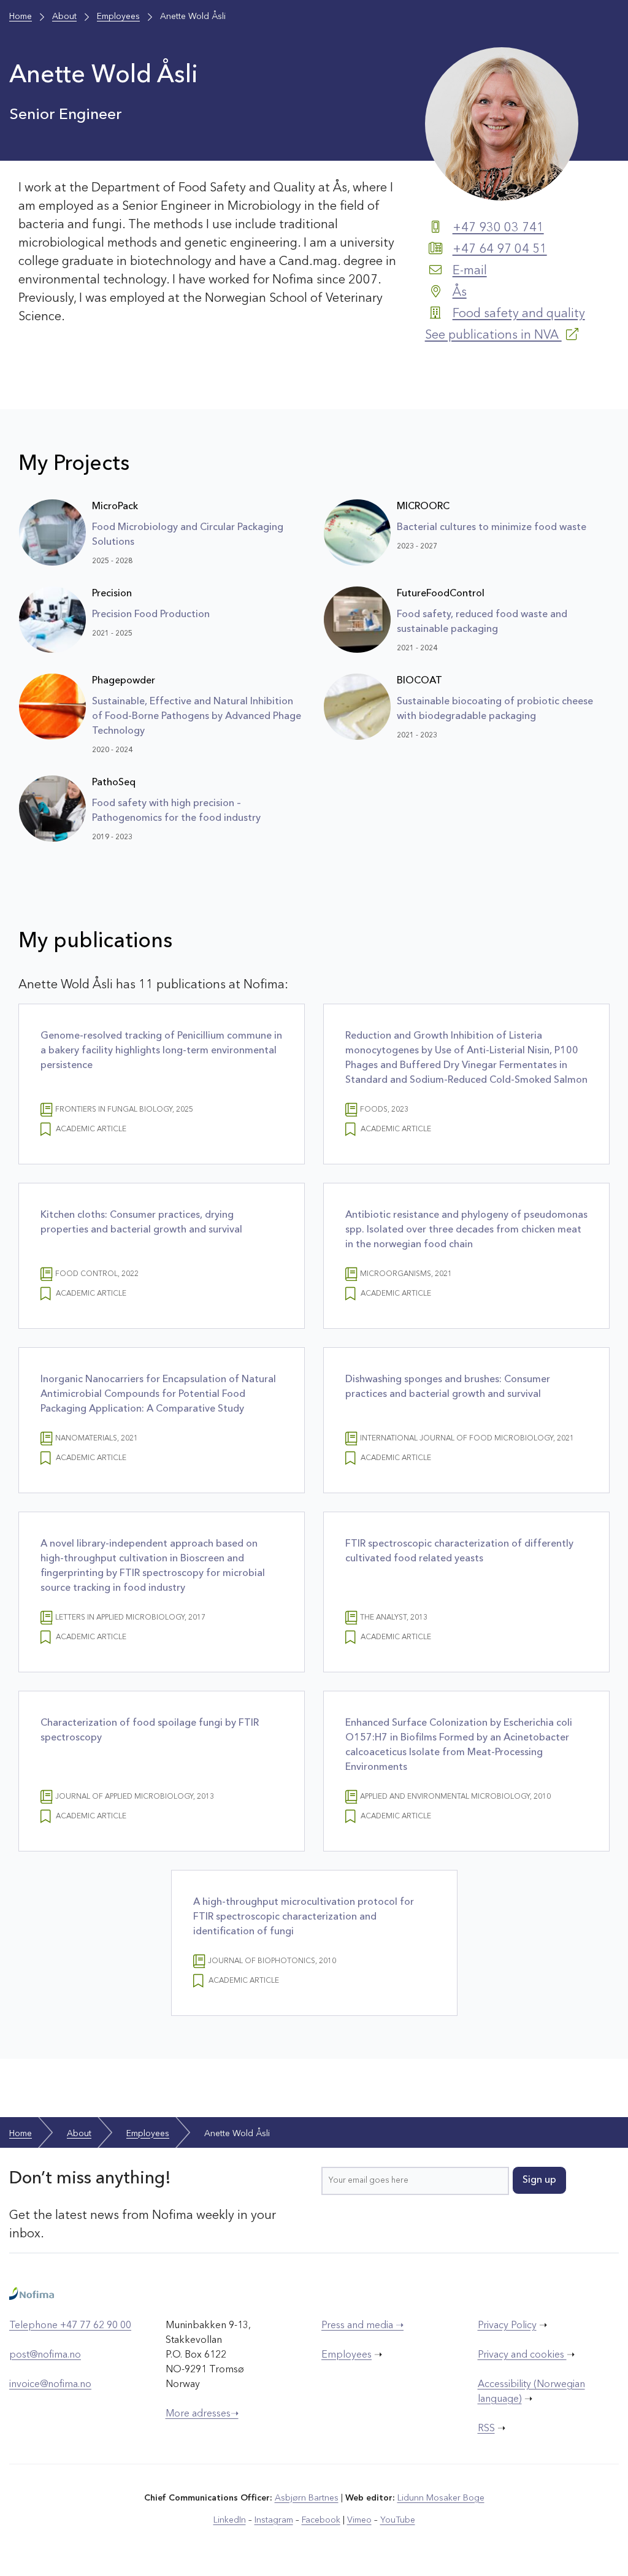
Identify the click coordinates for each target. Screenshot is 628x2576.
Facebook (321, 2520)
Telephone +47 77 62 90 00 (70, 2326)
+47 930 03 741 (498, 228)
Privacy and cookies (522, 2355)
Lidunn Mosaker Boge (441, 2498)
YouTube (398, 2520)
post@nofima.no (45, 2355)
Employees (347, 2355)
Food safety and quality (519, 314)
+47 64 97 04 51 (500, 250)
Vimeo (359, 2520)
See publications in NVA (493, 336)
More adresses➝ (202, 2414)
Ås (460, 293)
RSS (486, 2429)
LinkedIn (230, 2520)
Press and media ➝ (362, 2326)
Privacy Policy (507, 2326)
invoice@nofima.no (50, 2385)
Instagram (274, 2520)
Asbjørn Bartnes (307, 2498)
